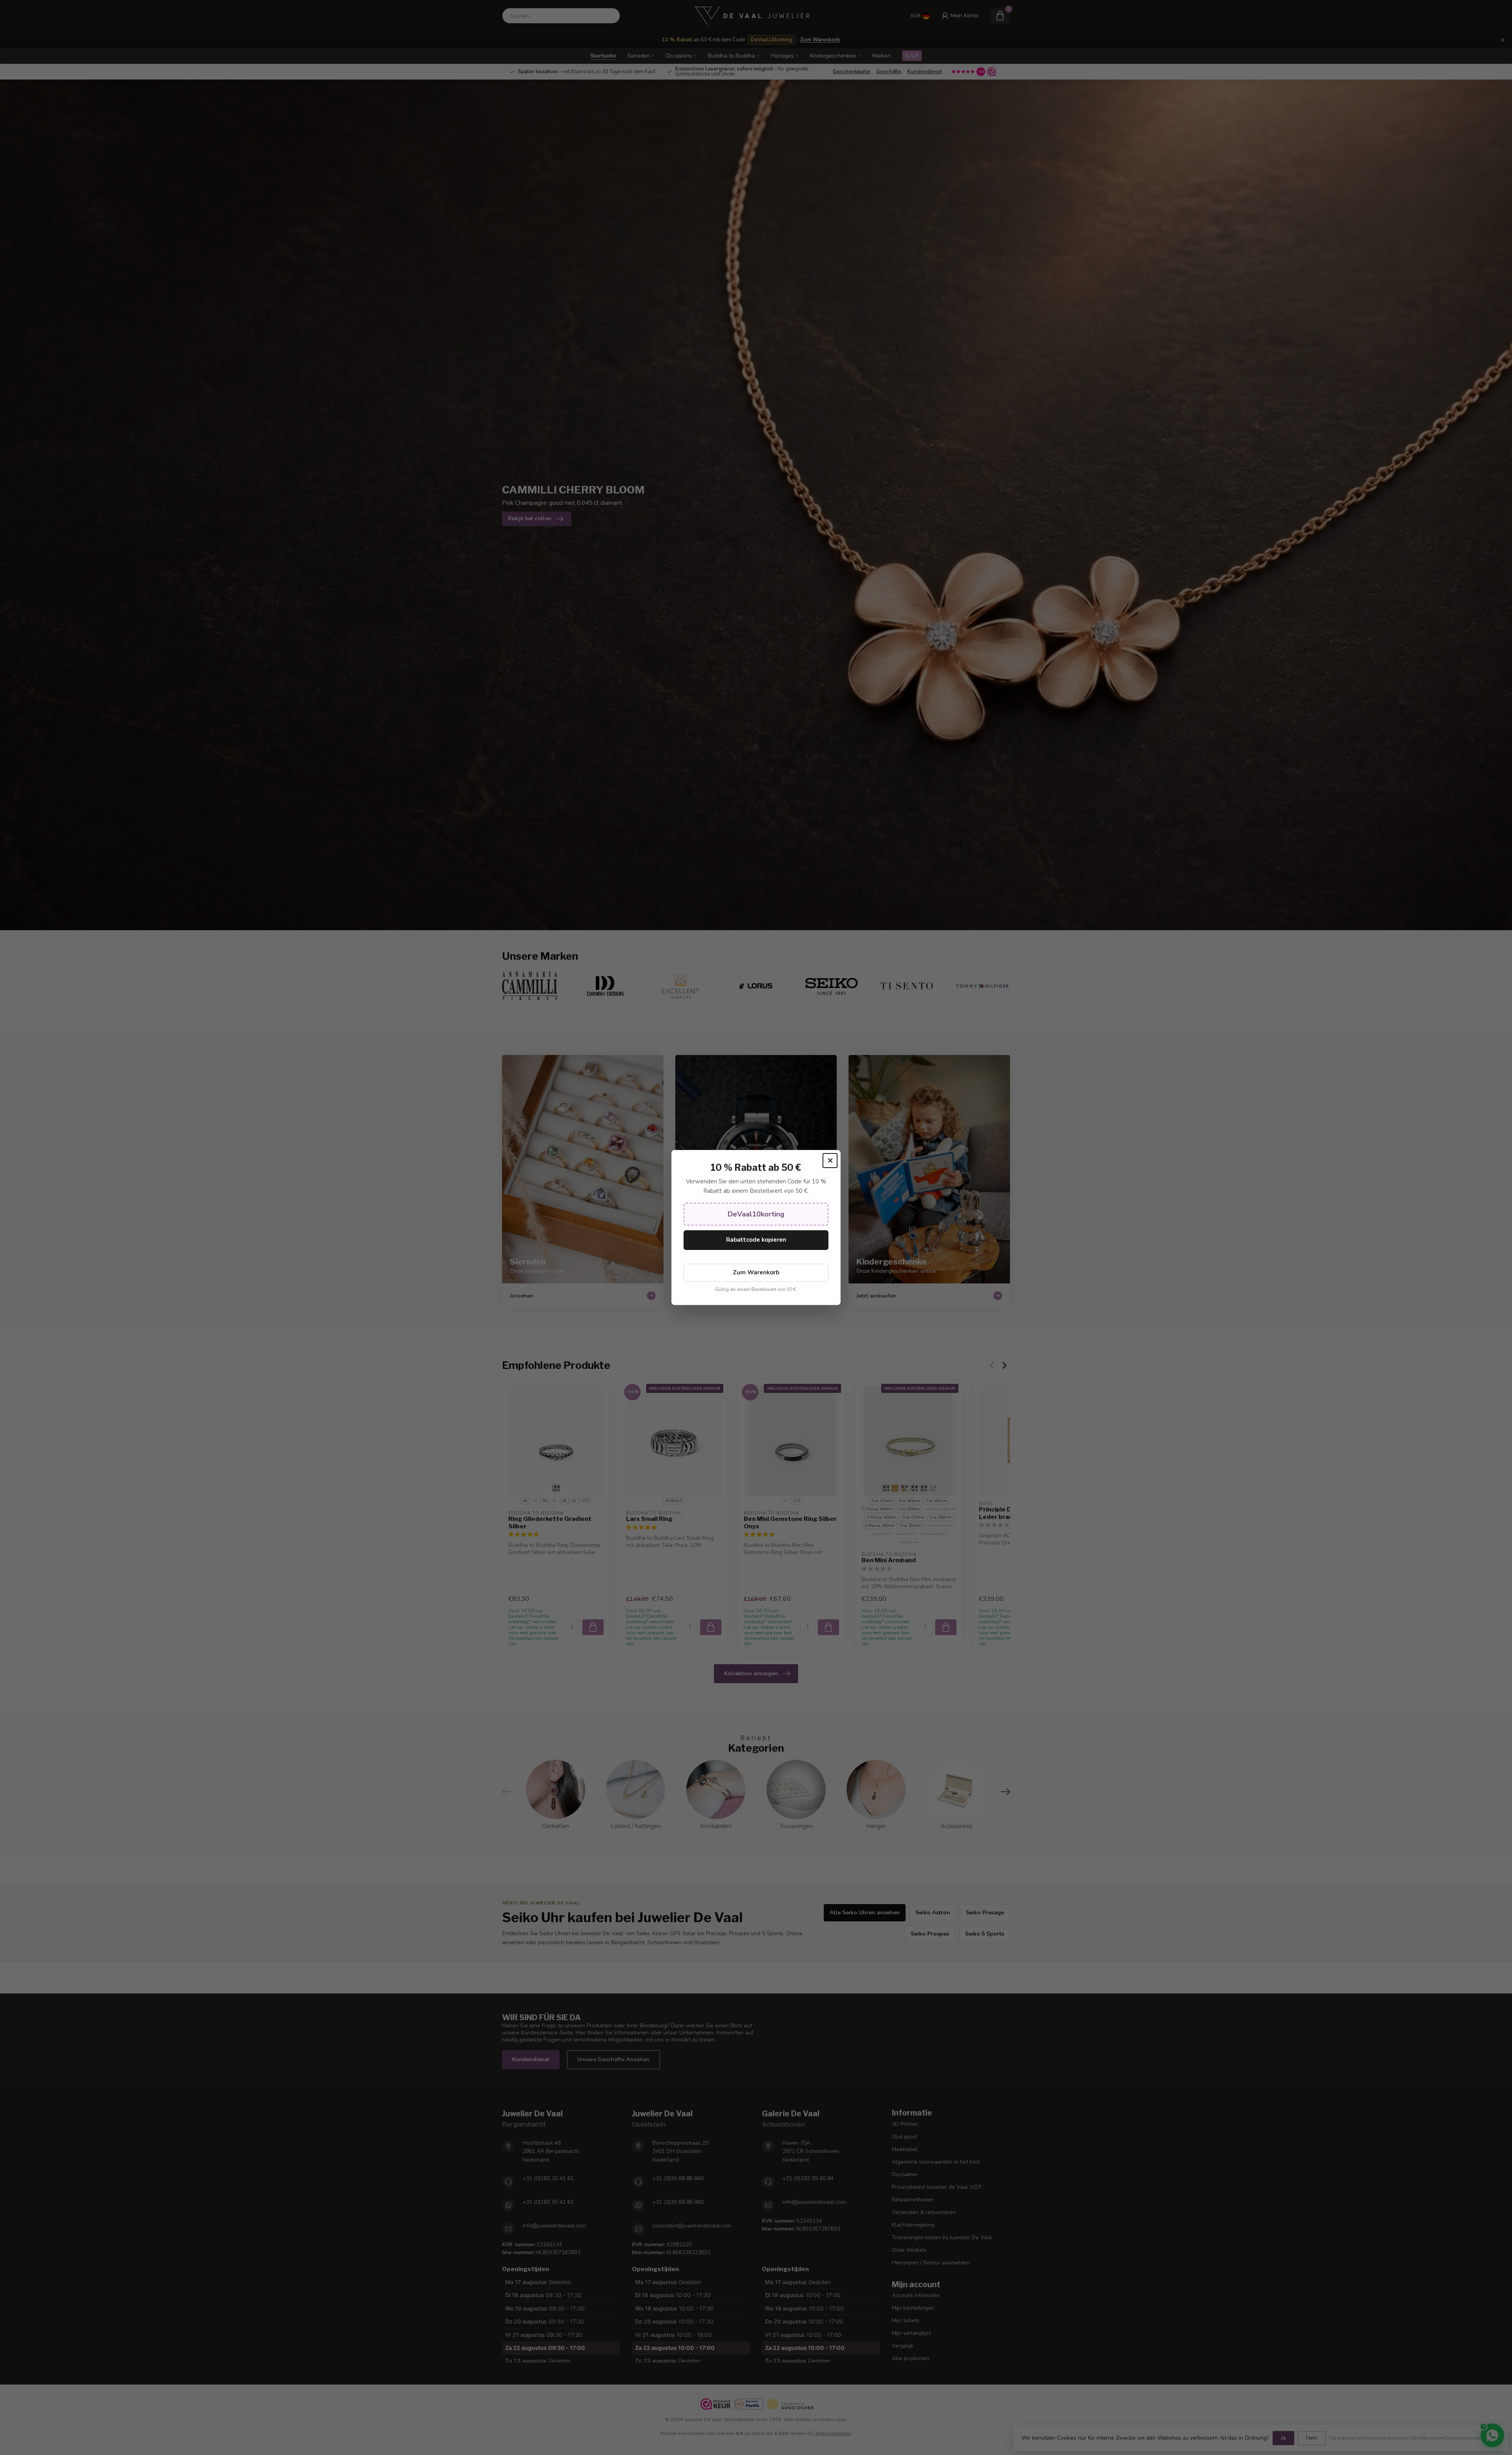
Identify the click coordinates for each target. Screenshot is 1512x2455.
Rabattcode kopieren (756, 1240)
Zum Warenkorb (756, 1272)
